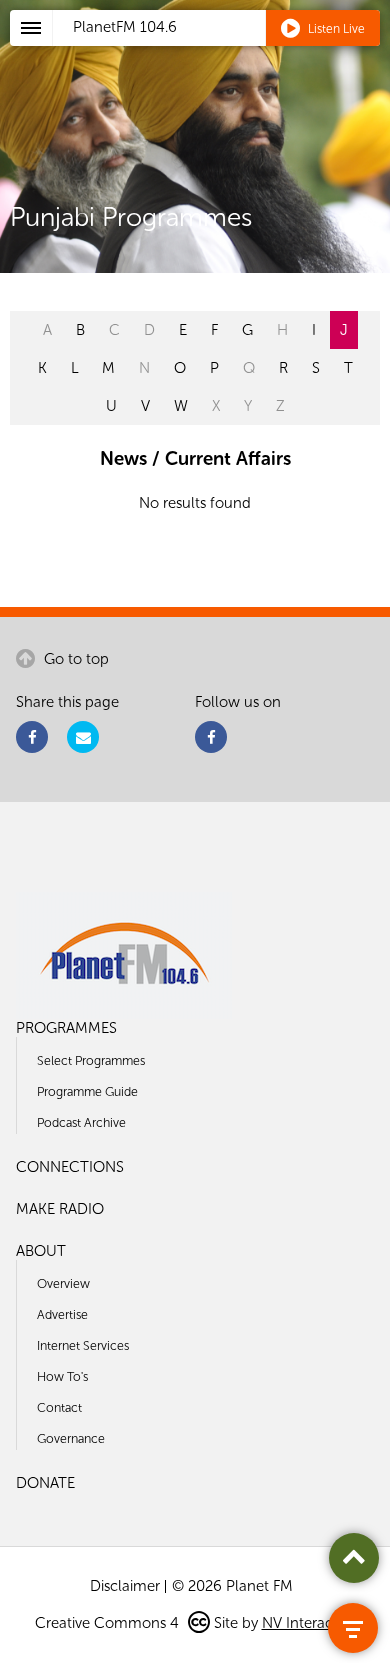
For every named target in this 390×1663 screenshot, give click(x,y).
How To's (62, 1376)
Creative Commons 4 (109, 1623)
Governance (71, 1438)
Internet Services (83, 1345)
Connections (70, 1167)
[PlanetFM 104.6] (221, 51)
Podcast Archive (81, 1122)
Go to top (74, 659)
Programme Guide (87, 1091)
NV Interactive (309, 1623)
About (41, 1251)
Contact (59, 1407)
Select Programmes (91, 1060)
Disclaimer (125, 1586)
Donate (45, 1483)
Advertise (62, 1314)
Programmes (66, 1028)
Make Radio (60, 1209)
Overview (63, 1283)
